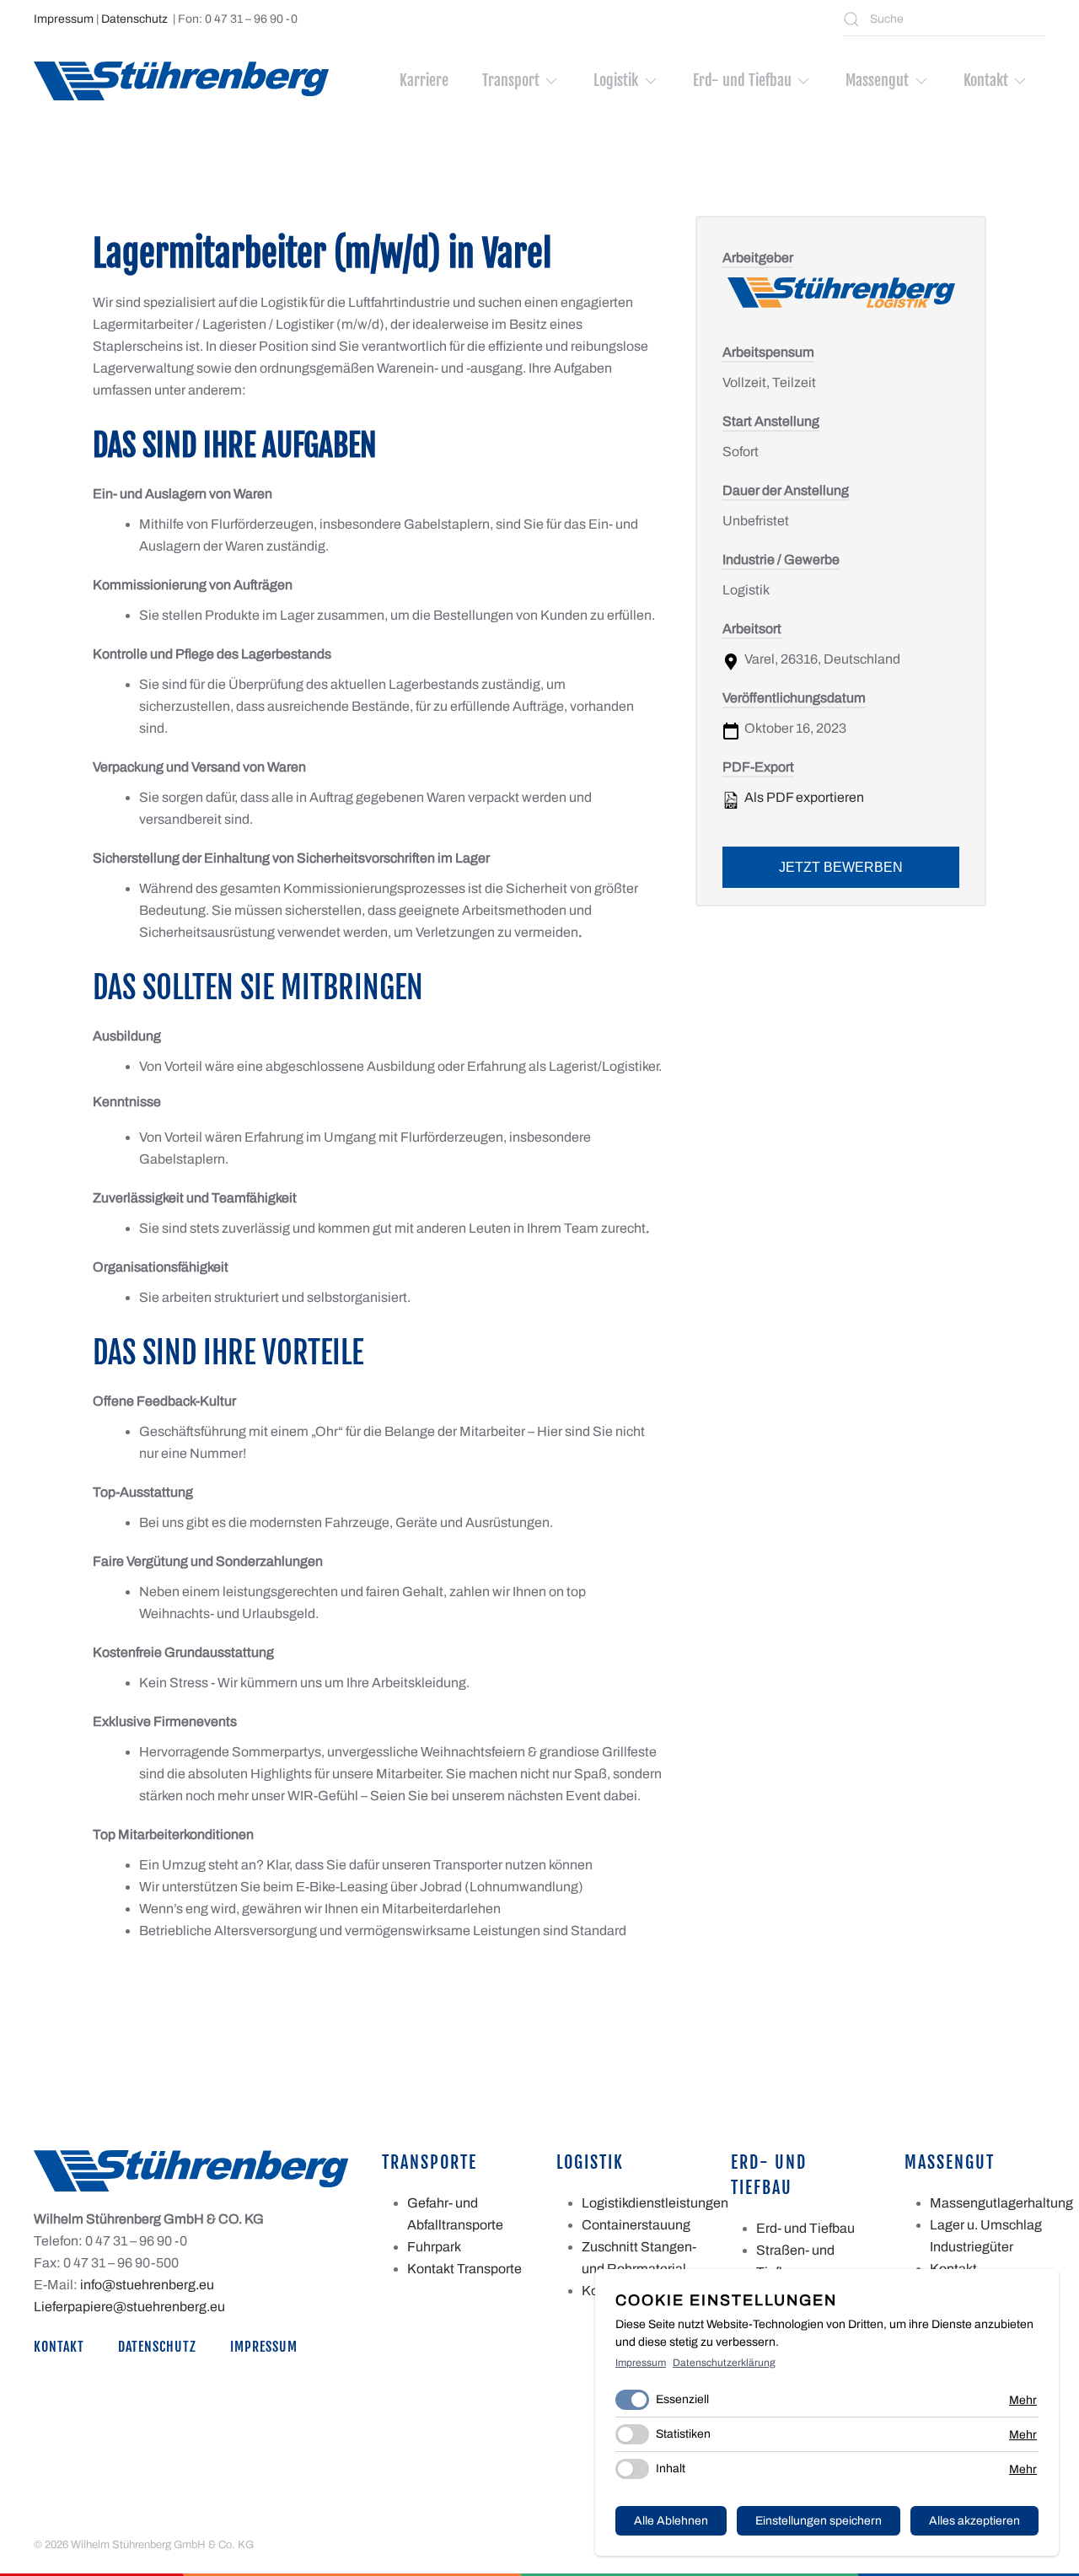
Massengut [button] (877, 80)
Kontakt (59, 2347)
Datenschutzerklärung (724, 2363)
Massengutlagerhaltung (1001, 2203)
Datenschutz (134, 19)
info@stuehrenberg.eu (147, 2285)
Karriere (424, 80)
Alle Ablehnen (671, 2521)
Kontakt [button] (986, 80)
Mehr (1023, 2400)
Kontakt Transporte (464, 2269)
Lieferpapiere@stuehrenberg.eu (129, 2307)
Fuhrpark (434, 2247)
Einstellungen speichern (819, 2521)
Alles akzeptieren (974, 2521)
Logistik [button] (616, 80)
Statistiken (683, 2434)
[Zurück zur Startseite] (181, 81)
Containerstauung (636, 2225)
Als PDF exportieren (803, 797)
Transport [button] (511, 80)
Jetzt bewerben (841, 867)
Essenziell (682, 2399)
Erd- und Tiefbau (805, 2228)
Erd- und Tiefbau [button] (742, 80)
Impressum (64, 19)
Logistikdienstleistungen (655, 2203)
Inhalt (671, 2468)
